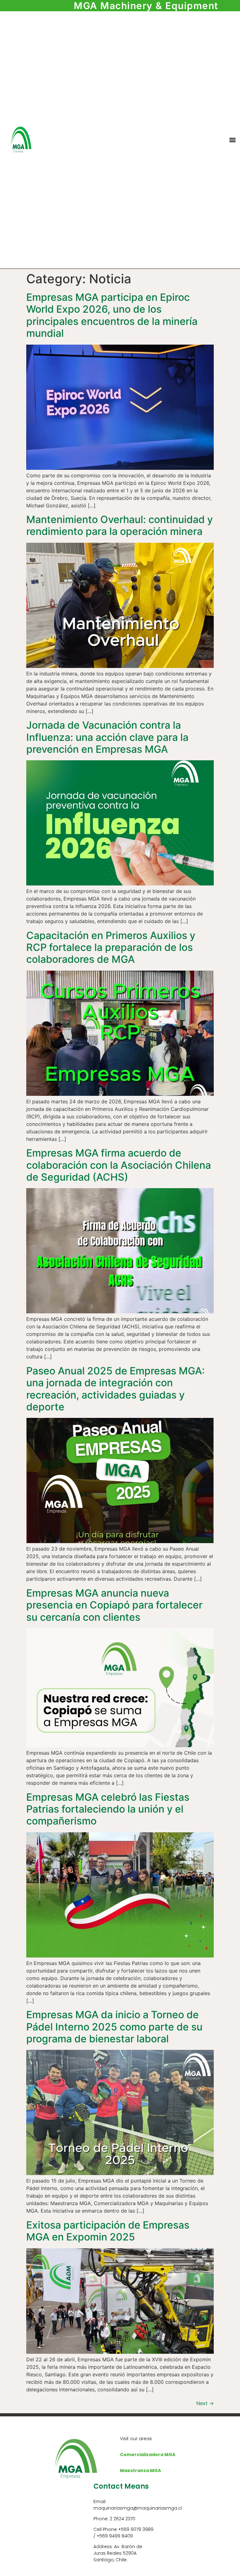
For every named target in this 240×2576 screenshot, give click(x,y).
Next (205, 2403)
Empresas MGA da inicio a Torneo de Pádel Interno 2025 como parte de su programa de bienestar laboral (114, 2027)
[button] (232, 140)
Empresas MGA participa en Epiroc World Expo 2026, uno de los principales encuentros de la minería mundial (112, 315)
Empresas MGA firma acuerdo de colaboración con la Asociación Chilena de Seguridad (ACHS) (119, 1165)
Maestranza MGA (140, 2471)
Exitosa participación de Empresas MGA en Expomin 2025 (108, 2231)
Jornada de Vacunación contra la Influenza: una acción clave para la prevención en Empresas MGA (107, 737)
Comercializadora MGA (148, 2455)
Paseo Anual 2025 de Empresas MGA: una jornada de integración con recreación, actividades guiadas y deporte (115, 1389)
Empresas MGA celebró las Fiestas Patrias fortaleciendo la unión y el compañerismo (108, 1809)
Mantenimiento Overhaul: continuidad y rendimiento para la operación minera (120, 525)
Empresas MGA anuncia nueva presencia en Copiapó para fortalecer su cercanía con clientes (114, 1605)
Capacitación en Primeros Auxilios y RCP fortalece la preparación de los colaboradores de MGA (111, 947)
